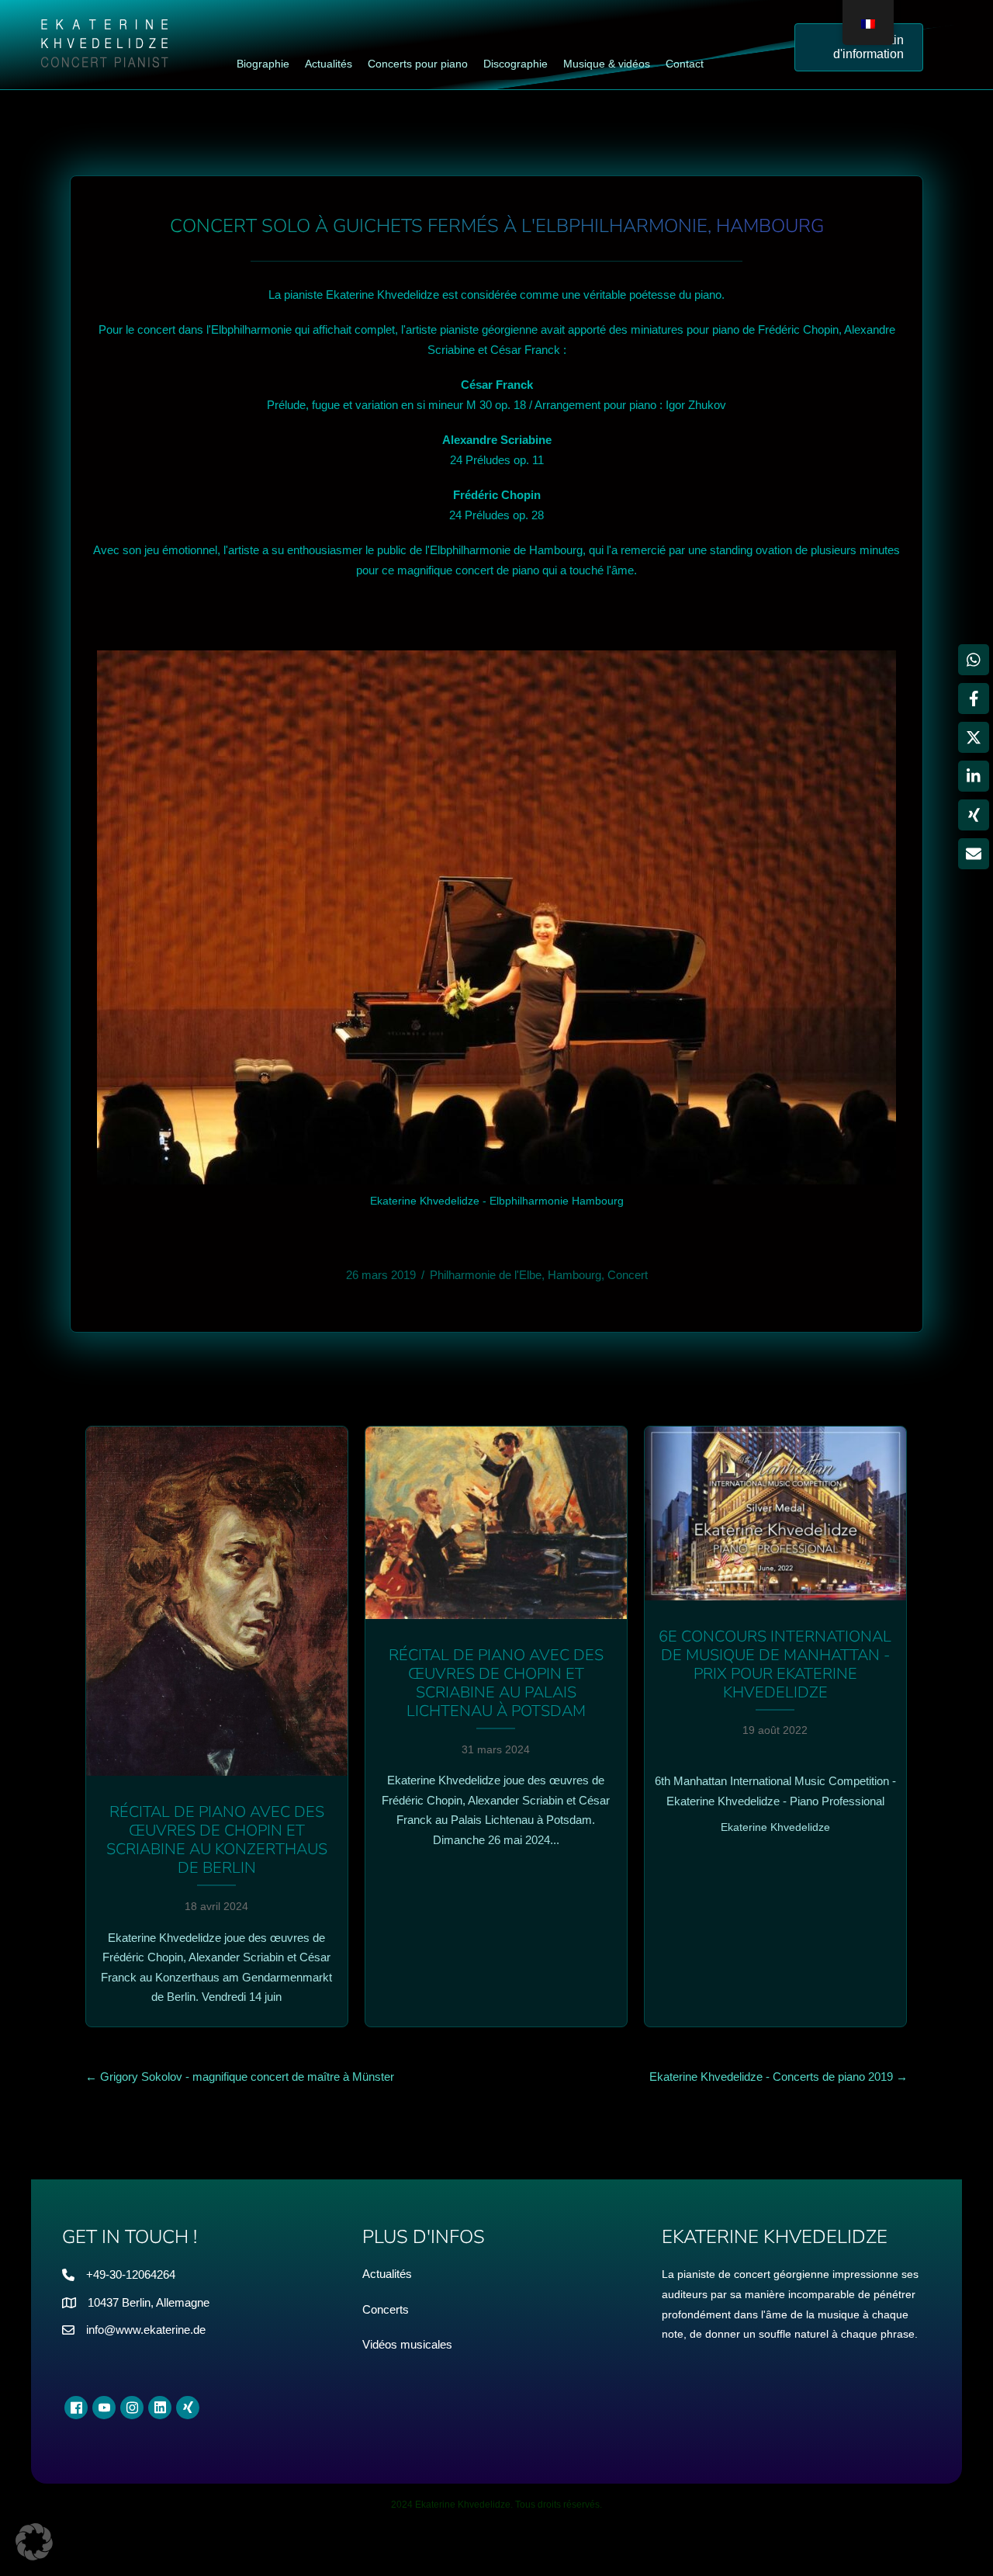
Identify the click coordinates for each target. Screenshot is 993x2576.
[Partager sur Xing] (974, 815)
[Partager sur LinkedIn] (974, 776)
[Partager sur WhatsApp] (974, 660)
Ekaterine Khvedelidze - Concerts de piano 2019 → (778, 2077)
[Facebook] (76, 2408)
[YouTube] (104, 2408)
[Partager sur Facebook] (974, 699)
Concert (628, 1275)
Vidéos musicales (407, 2344)
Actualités (387, 2274)
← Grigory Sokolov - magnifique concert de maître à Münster (240, 2077)
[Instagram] (132, 2408)
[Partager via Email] (974, 854)
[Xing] (188, 2408)
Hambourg (574, 1275)
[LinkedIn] (160, 2408)
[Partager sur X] (974, 737)
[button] (34, 2542)
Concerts (386, 2309)
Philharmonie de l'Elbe (486, 1275)
